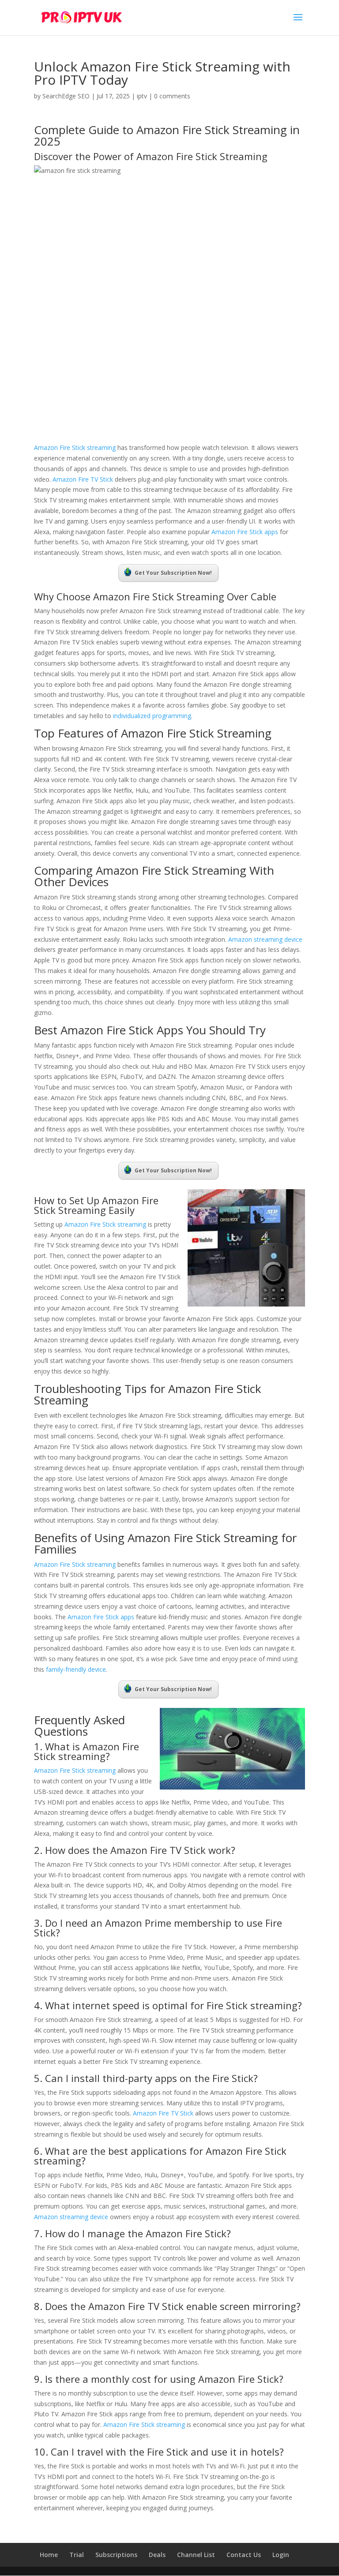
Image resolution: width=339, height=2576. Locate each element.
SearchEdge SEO (66, 96)
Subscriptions (116, 2555)
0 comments (172, 96)
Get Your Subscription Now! (173, 573)
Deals (157, 2555)
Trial (77, 2555)
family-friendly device (76, 1669)
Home (49, 2555)
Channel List (196, 2555)
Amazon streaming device (265, 939)
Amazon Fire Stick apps (244, 532)
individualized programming (152, 716)
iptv (142, 96)
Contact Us (244, 2555)
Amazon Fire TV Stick (83, 479)
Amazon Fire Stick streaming (75, 447)
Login (281, 2555)
